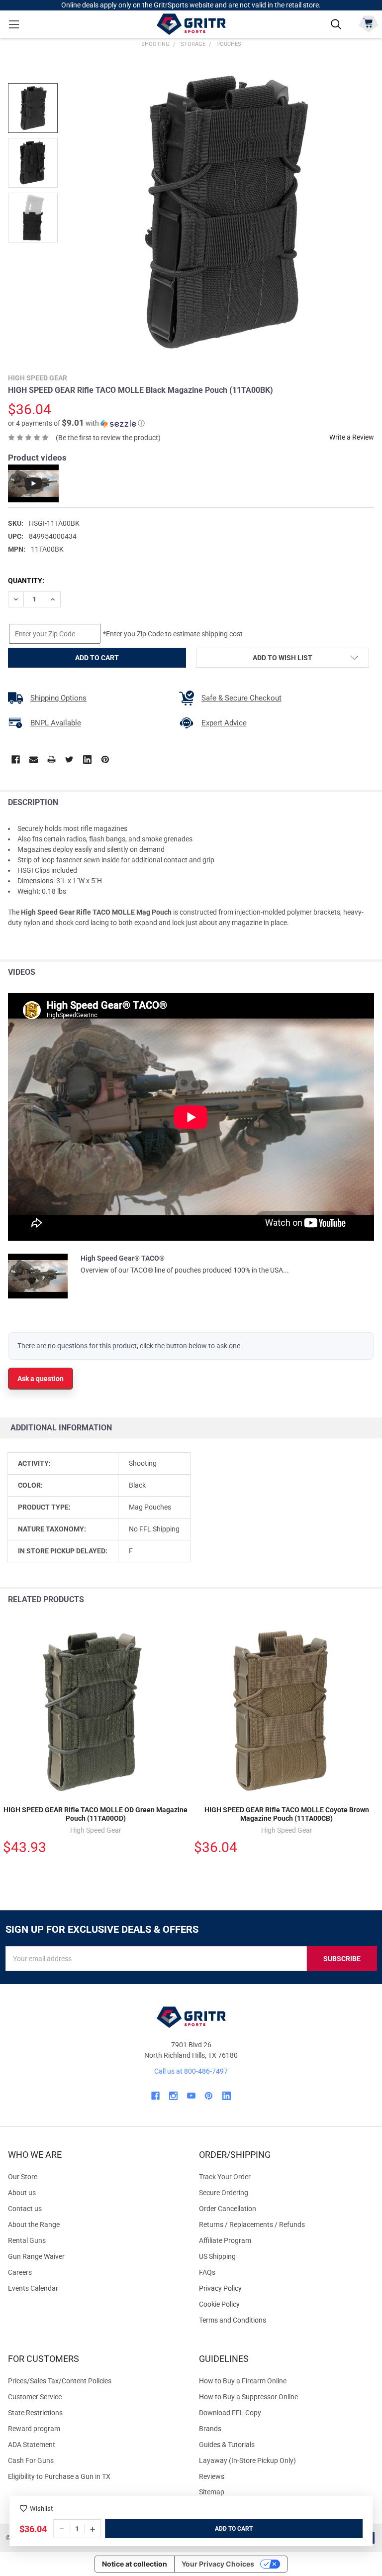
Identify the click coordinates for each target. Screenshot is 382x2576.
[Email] (34, 760)
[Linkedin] (87, 760)
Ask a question (41, 1379)
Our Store (23, 2177)
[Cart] (368, 23)
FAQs (207, 2272)
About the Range (34, 2225)
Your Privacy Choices (218, 2564)
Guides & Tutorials (227, 2445)
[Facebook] (16, 760)
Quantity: (26, 581)
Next (372, 1600)
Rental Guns (27, 2240)
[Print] (51, 760)
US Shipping (217, 2256)
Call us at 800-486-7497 (191, 2071)
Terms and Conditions (286, 2320)
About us (22, 2193)
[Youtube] (191, 2096)
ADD (222, 2529)
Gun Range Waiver (36, 2256)
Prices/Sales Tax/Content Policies (60, 2381)
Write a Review (352, 437)
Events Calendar (33, 2288)
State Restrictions (35, 2413)
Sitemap (212, 2492)
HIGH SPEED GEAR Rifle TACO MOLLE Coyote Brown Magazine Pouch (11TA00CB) (287, 1814)
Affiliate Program (225, 2240)
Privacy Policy (286, 2288)
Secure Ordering (224, 2193)
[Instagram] (173, 2096)
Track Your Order (225, 2177)
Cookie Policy (286, 2304)
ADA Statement (32, 2445)
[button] (76, 423)
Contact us (25, 2209)
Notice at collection (135, 2564)
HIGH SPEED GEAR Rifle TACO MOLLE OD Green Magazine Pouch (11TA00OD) (95, 1814)
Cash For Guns (31, 2460)
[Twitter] (69, 760)
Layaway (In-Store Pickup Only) (247, 2460)
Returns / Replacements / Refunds (252, 2225)
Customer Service (35, 2397)
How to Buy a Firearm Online (243, 2381)
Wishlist (41, 2509)
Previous (351, 1600)
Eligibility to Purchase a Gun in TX (59, 2476)
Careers (20, 2272)
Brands (210, 2429)
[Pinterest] (105, 760)
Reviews (212, 2476)
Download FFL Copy (230, 2413)
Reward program (34, 2429)
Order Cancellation (228, 2209)
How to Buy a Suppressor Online (248, 2397)
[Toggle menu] (14, 24)
